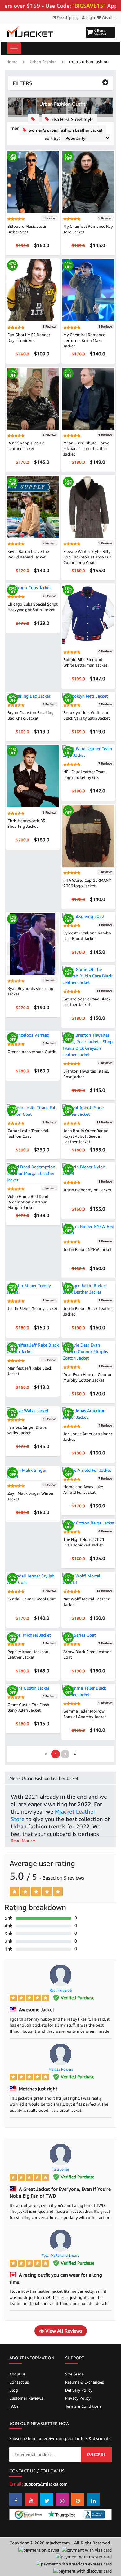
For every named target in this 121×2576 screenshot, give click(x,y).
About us (17, 2374)
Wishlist (108, 18)
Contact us (19, 2382)
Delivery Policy (79, 2390)
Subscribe (96, 2454)
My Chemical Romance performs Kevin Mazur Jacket (84, 340)
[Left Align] (14, 1892)
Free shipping (67, 18)
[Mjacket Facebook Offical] (16, 2499)
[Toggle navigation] (14, 48)
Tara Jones (61, 2169)
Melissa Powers (61, 2069)
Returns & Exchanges (85, 2382)
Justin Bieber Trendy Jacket (32, 1308)
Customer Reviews (26, 2398)
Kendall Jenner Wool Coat (32, 1599)
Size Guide (74, 2374)
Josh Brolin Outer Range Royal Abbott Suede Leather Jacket (86, 1136)
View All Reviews (63, 2331)
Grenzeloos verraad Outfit (31, 1052)
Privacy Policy (78, 2398)
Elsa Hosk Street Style (72, 119)
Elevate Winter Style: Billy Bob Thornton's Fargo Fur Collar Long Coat (87, 557)
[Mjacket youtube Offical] (31, 2499)
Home (12, 62)
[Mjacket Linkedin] (93, 2499)
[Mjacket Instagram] (62, 2499)
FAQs (14, 2406)
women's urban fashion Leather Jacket (65, 130)
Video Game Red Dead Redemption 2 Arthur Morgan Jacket (28, 1202)
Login (90, 18)
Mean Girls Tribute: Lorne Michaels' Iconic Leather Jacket (86, 448)
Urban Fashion (43, 62)
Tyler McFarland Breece (60, 2255)
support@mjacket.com (46, 2484)
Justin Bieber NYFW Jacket (87, 1249)
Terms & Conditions (83, 2406)
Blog (14, 2390)
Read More (22, 1840)
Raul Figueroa (60, 1990)
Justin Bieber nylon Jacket (87, 1190)
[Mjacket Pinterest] (78, 2499)
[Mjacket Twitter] (47, 2499)
